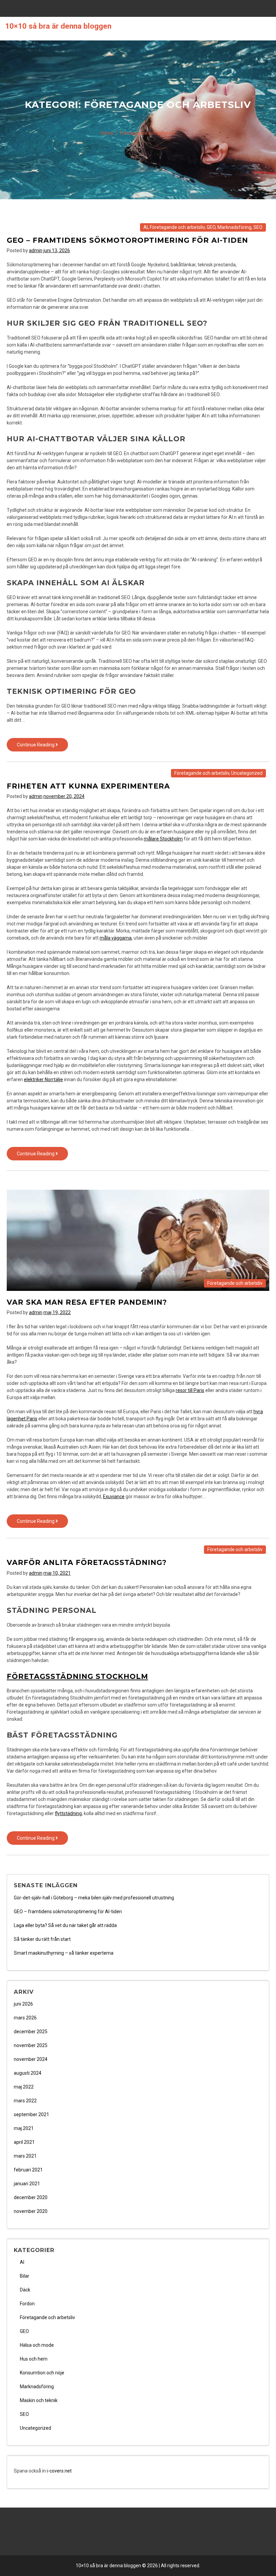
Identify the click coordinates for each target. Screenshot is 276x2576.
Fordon (27, 2304)
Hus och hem (34, 2359)
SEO (258, 227)
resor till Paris (190, 1390)
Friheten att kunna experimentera (88, 786)
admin (36, 250)
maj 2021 (24, 2128)
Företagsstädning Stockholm (77, 1676)
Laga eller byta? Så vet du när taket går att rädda (65, 1925)
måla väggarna (116, 938)
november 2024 (31, 2059)
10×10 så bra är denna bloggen (58, 26)
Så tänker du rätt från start (42, 1939)
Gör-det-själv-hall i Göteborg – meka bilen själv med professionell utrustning (94, 1898)
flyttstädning (68, 1813)
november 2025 (31, 2045)
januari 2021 (27, 2184)
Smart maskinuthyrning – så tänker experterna (64, 1953)
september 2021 (31, 2114)
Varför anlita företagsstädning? (87, 1562)
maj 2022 (24, 2087)
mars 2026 (25, 2018)
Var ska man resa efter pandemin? (87, 1302)
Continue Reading (42, 747)
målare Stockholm (163, 839)
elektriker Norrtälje (43, 1079)
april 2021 (24, 2142)
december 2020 (31, 2197)
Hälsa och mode (37, 2345)
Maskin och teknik (39, 2400)
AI (146, 227)
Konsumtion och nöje (42, 2373)
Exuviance (114, 1497)
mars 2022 (25, 2101)
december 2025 (31, 2032)
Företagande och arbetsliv (177, 227)
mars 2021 (25, 2156)
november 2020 (31, 2211)
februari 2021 (28, 2170)
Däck (25, 2290)
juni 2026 (23, 2004)
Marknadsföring (234, 227)
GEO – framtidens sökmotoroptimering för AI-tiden (127, 240)
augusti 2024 (28, 2073)
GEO (211, 227)
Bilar (25, 2276)
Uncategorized (247, 773)
